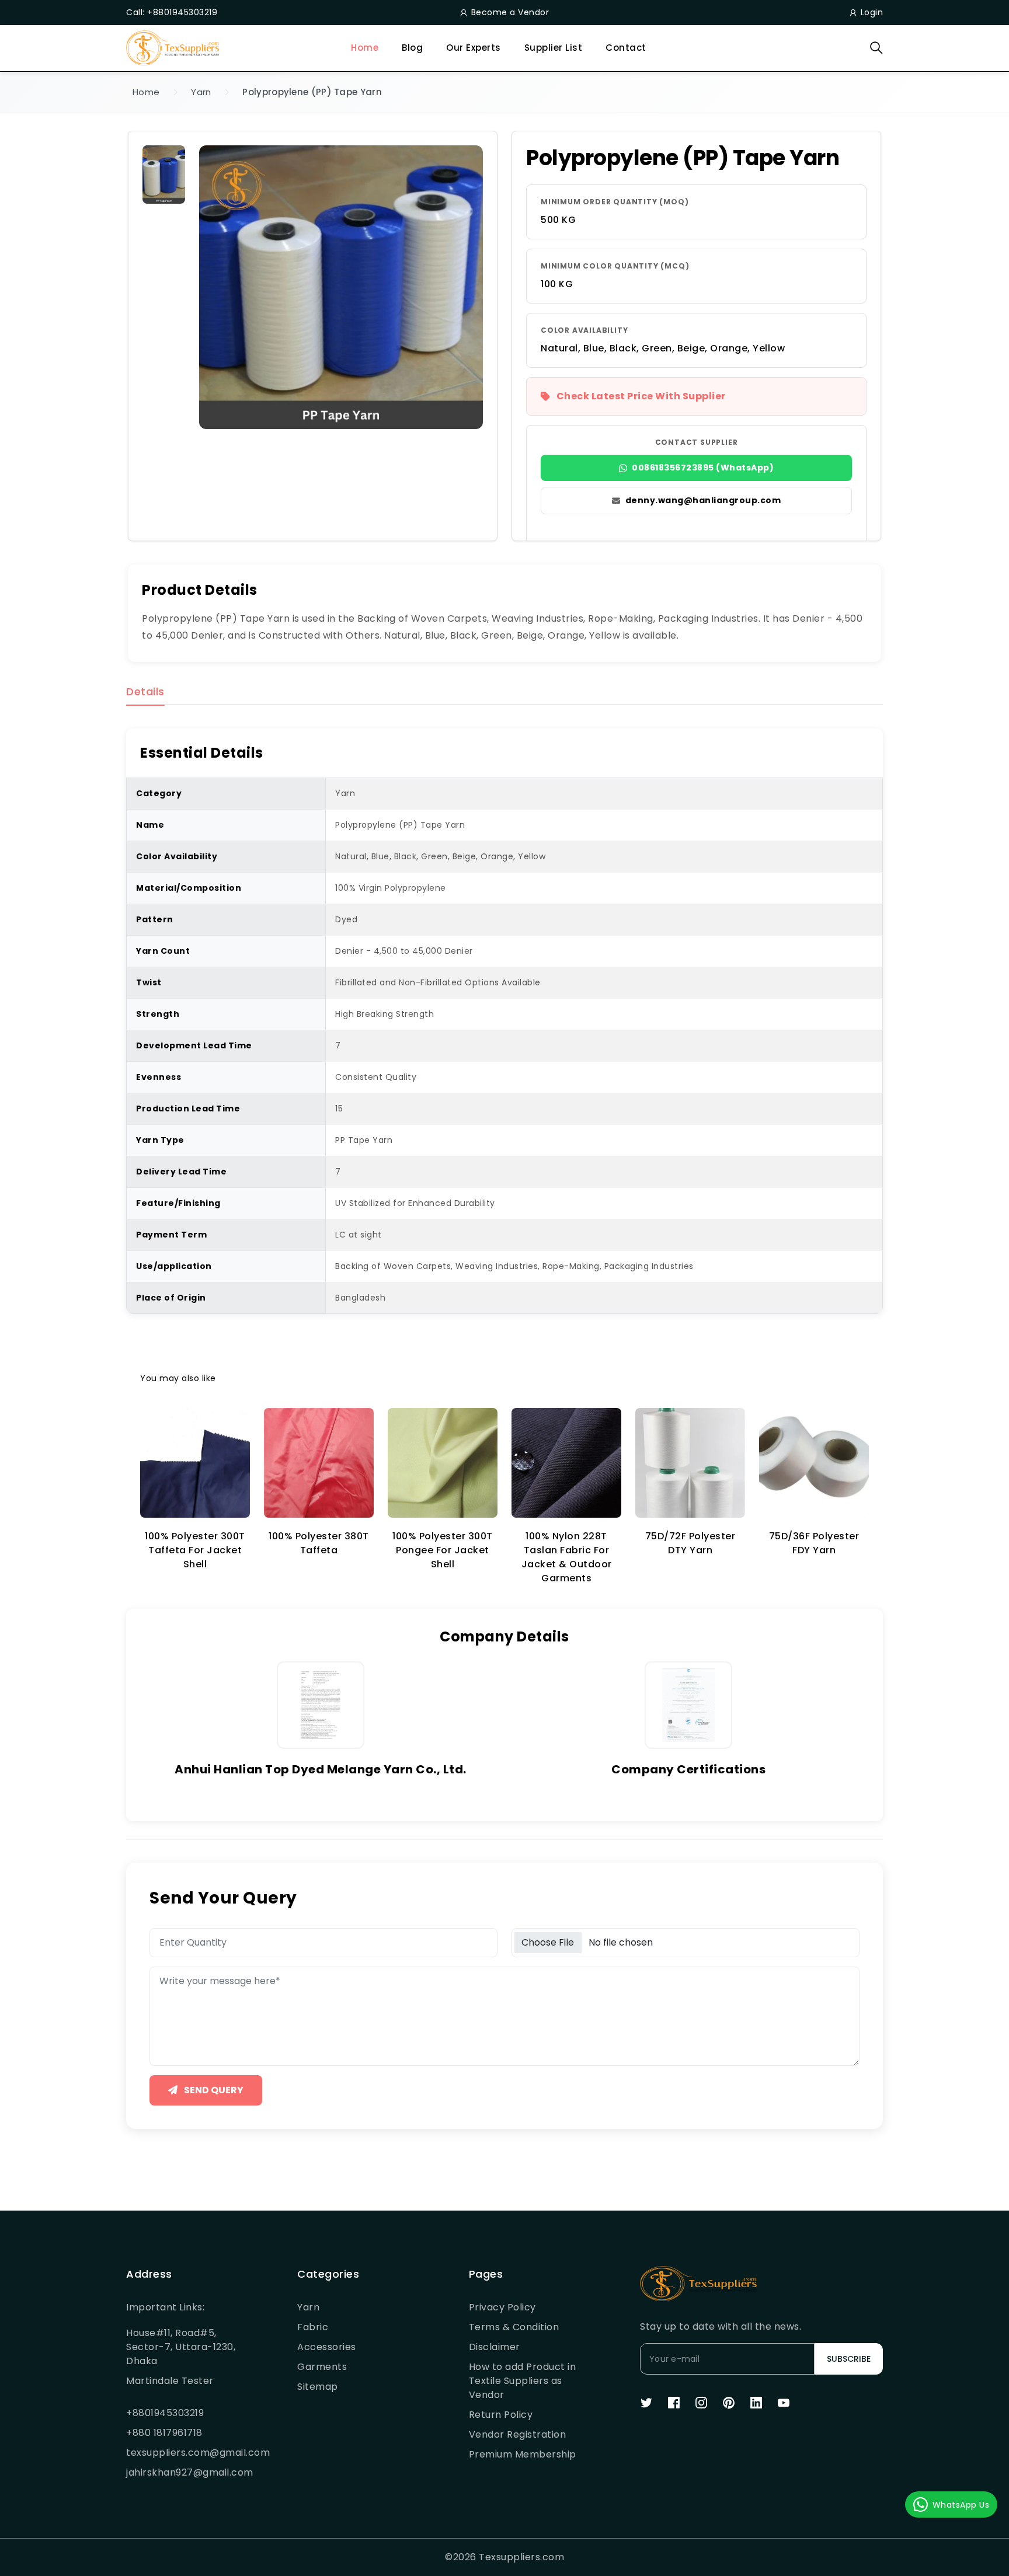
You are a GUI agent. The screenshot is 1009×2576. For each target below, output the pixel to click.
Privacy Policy (502, 2307)
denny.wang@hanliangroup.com (703, 500)
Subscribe (849, 2359)
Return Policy (501, 2415)
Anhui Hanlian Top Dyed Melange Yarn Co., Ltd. (321, 1769)
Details (145, 692)
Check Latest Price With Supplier (641, 396)
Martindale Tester (170, 2381)
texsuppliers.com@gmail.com (183, 2453)
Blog (412, 48)
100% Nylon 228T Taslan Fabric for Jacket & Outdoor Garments (567, 1557)
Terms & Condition (514, 2327)
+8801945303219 (165, 2413)
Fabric (313, 2327)
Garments (322, 2367)
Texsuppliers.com (521, 2557)
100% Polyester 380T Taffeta (319, 1543)
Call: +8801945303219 (172, 12)
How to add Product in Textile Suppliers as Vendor (523, 2381)
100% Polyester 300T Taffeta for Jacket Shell (195, 1550)
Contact (626, 48)
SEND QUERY (213, 2090)
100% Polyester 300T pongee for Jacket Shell (443, 1550)
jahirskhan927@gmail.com (183, 2472)
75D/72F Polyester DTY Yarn (690, 1543)
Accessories (327, 2347)
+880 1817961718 (164, 2433)
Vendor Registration (518, 2434)
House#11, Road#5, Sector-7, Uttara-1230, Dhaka (181, 2347)
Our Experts (474, 48)
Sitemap (318, 2387)
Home (365, 48)
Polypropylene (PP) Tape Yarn (312, 92)
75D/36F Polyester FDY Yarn (814, 1543)
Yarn (201, 92)
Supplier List (554, 48)
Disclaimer (495, 2347)
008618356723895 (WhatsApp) (703, 468)
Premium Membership (523, 2454)
